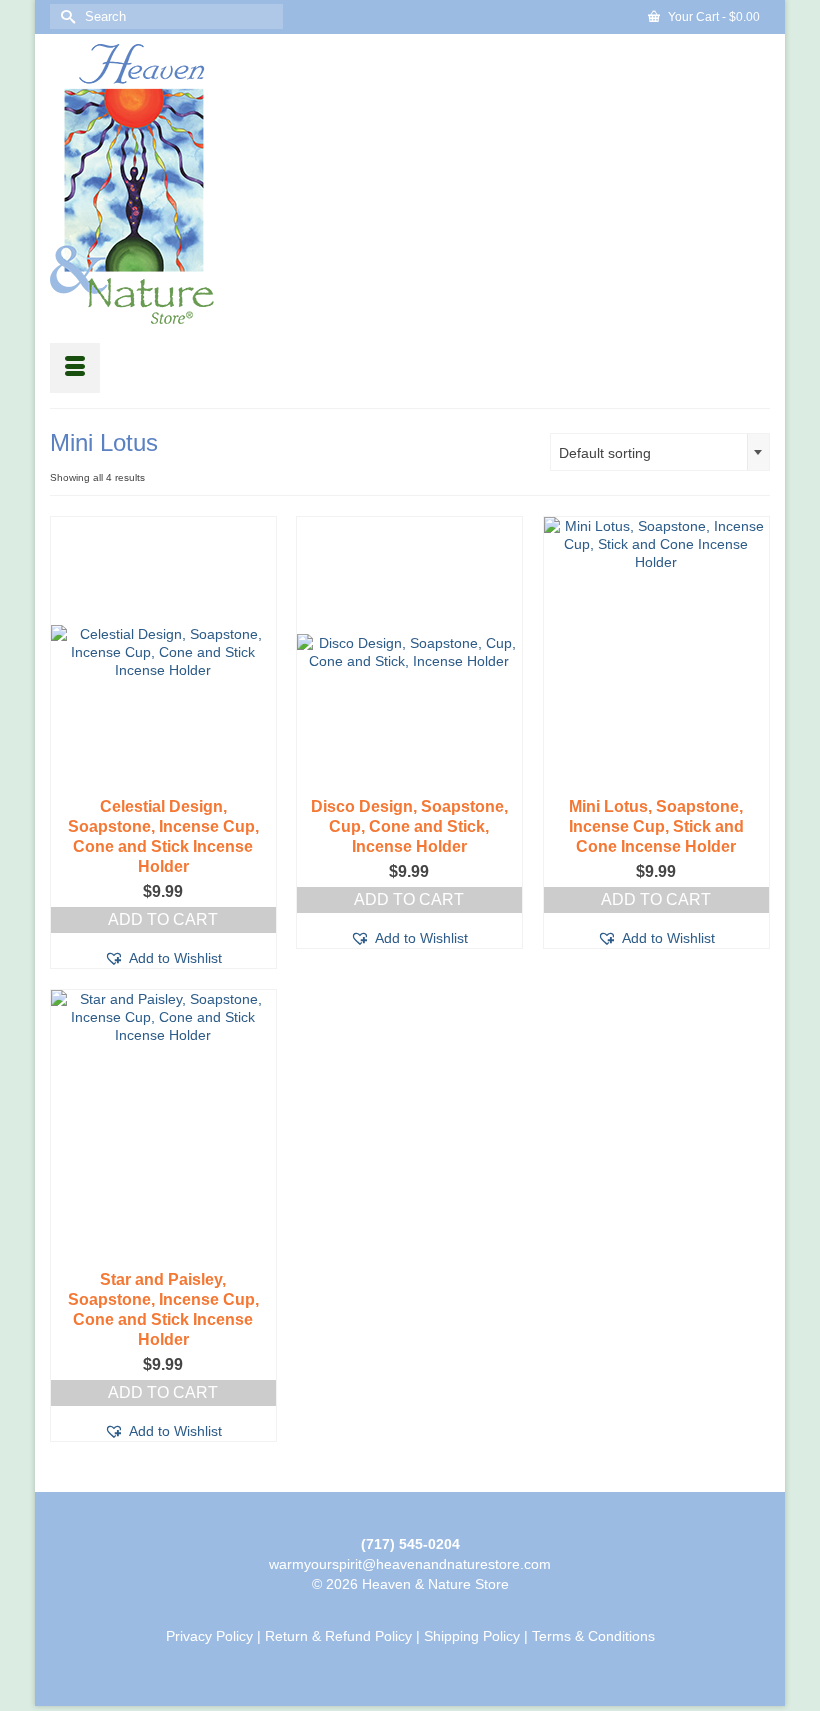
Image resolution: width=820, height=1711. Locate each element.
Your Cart (712, 17)
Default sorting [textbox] (605, 453)
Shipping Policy (472, 1636)
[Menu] (75, 368)
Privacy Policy (209, 1636)
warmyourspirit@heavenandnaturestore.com (410, 1564)
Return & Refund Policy (338, 1636)
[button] (163, 958)
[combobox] (660, 452)
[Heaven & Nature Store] (410, 184)
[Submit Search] (65, 16)
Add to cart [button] (163, 919)
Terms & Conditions (593, 1636)
